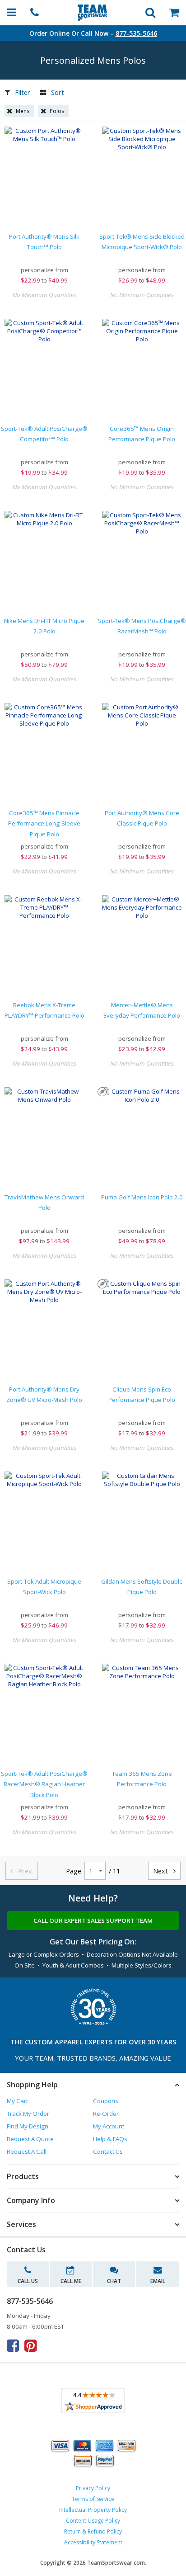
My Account (109, 2126)
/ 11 (114, 1871)
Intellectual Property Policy (93, 2510)
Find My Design (28, 2126)
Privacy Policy (93, 2488)
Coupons (106, 2101)
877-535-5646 (136, 33)
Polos (57, 111)
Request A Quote (30, 2139)
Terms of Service (93, 2499)
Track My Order (28, 2114)
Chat (114, 2281)
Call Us (28, 2281)
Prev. (22, 1871)
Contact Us (108, 2151)
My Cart (17, 2101)
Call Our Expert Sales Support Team (93, 1920)
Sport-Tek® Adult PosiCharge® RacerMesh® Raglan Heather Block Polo (44, 1784)
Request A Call (27, 2151)
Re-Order (106, 2114)
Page (74, 1871)
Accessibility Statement (93, 2542)
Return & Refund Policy (93, 2531)
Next (164, 1871)
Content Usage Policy (93, 2521)
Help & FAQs (110, 2139)
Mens (23, 111)
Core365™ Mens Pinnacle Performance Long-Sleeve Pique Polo (44, 823)
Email (158, 2281)
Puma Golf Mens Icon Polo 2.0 (142, 1197)
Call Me (71, 2281)
